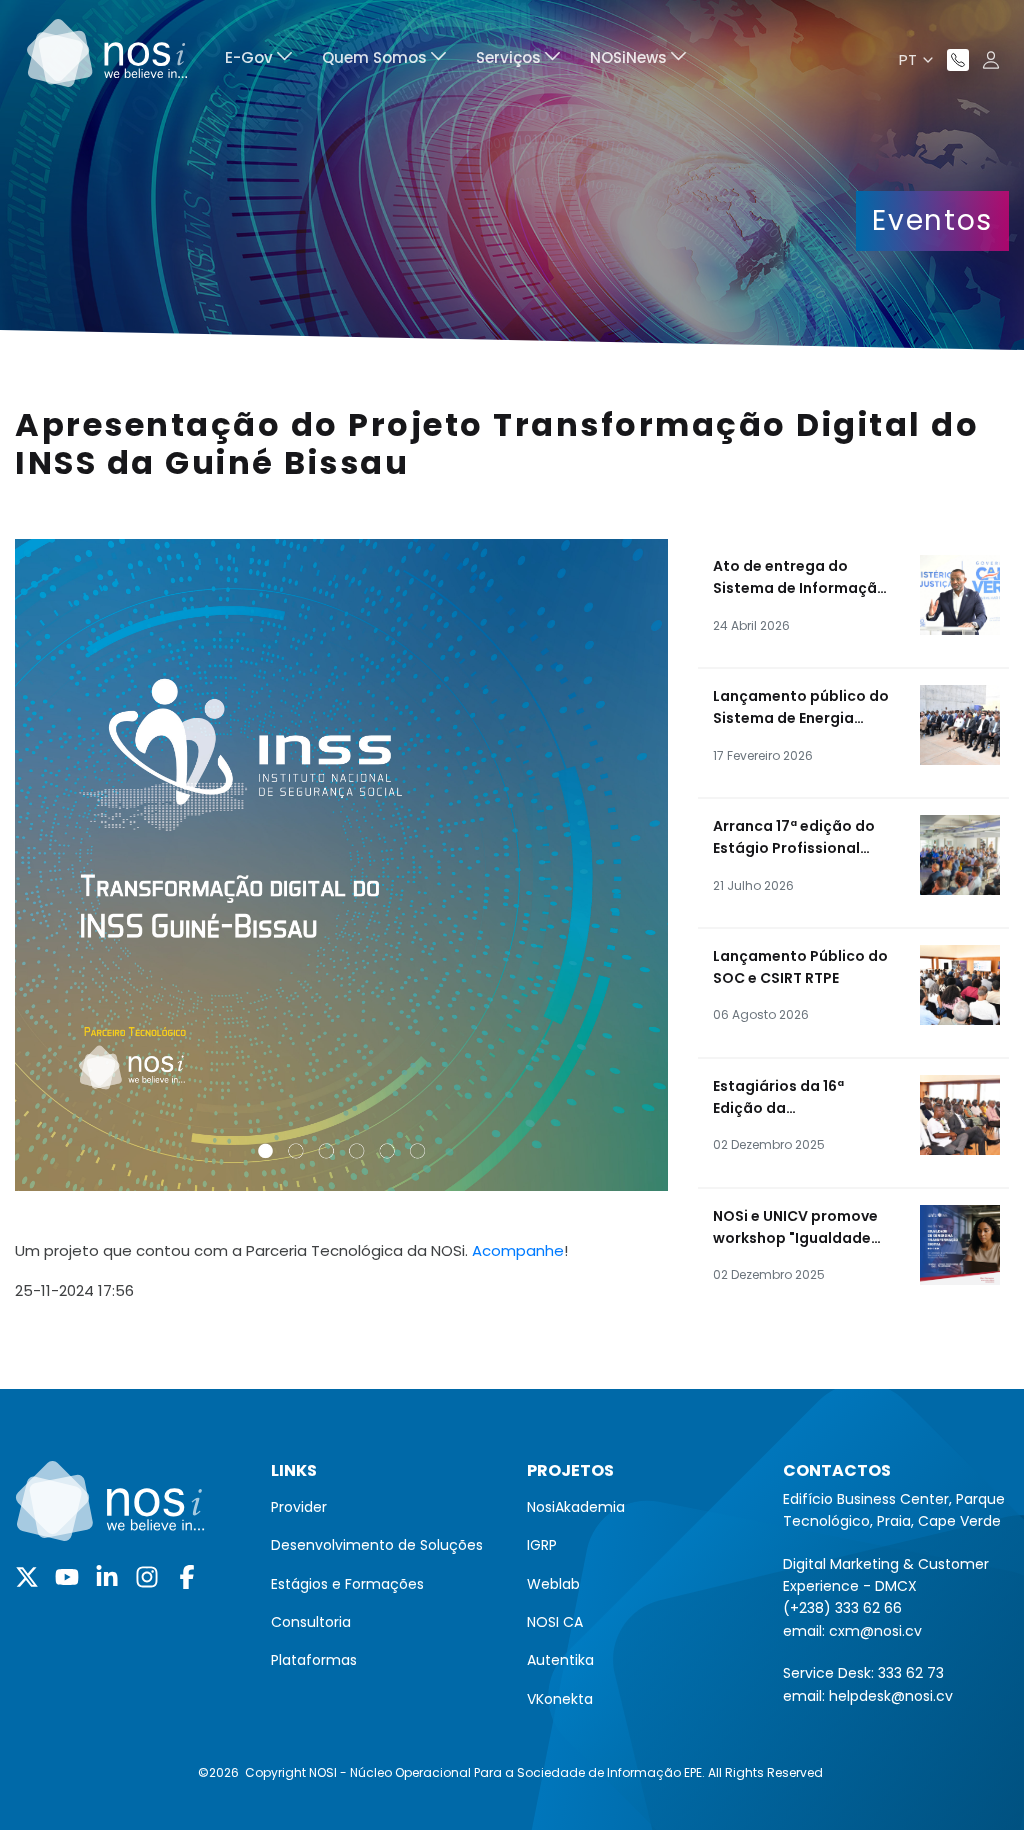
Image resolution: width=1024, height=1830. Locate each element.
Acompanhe (518, 1250)
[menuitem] (258, 60)
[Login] (991, 60)
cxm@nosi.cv (875, 1631)
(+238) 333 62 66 (842, 1608)
